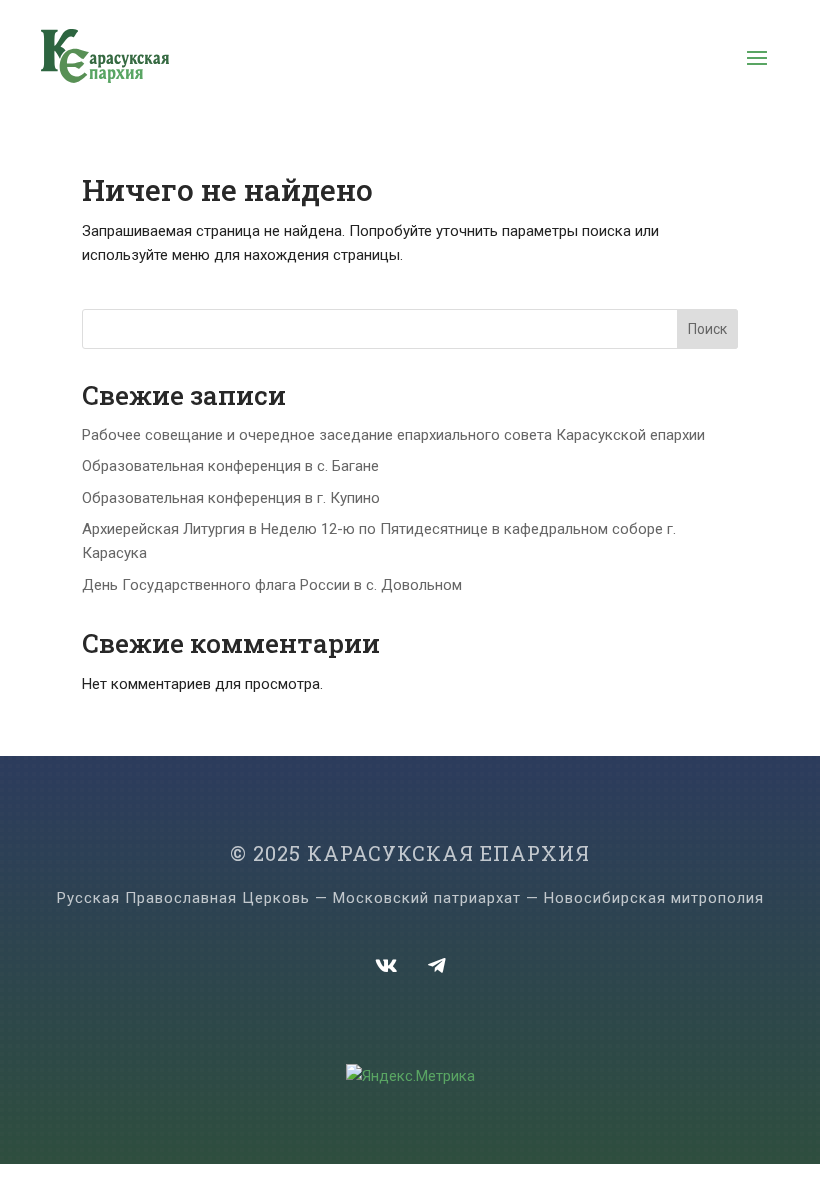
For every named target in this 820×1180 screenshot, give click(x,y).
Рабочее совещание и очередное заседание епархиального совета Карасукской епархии (393, 435)
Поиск (707, 329)
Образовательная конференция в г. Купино (231, 498)
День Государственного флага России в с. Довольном (272, 585)
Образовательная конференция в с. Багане (230, 466)
